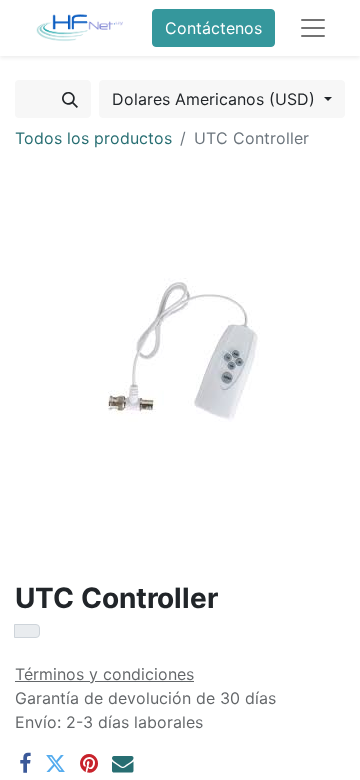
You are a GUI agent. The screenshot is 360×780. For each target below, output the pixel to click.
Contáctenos (213, 28)
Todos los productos (93, 138)
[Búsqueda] (70, 99)
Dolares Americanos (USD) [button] (216, 99)
